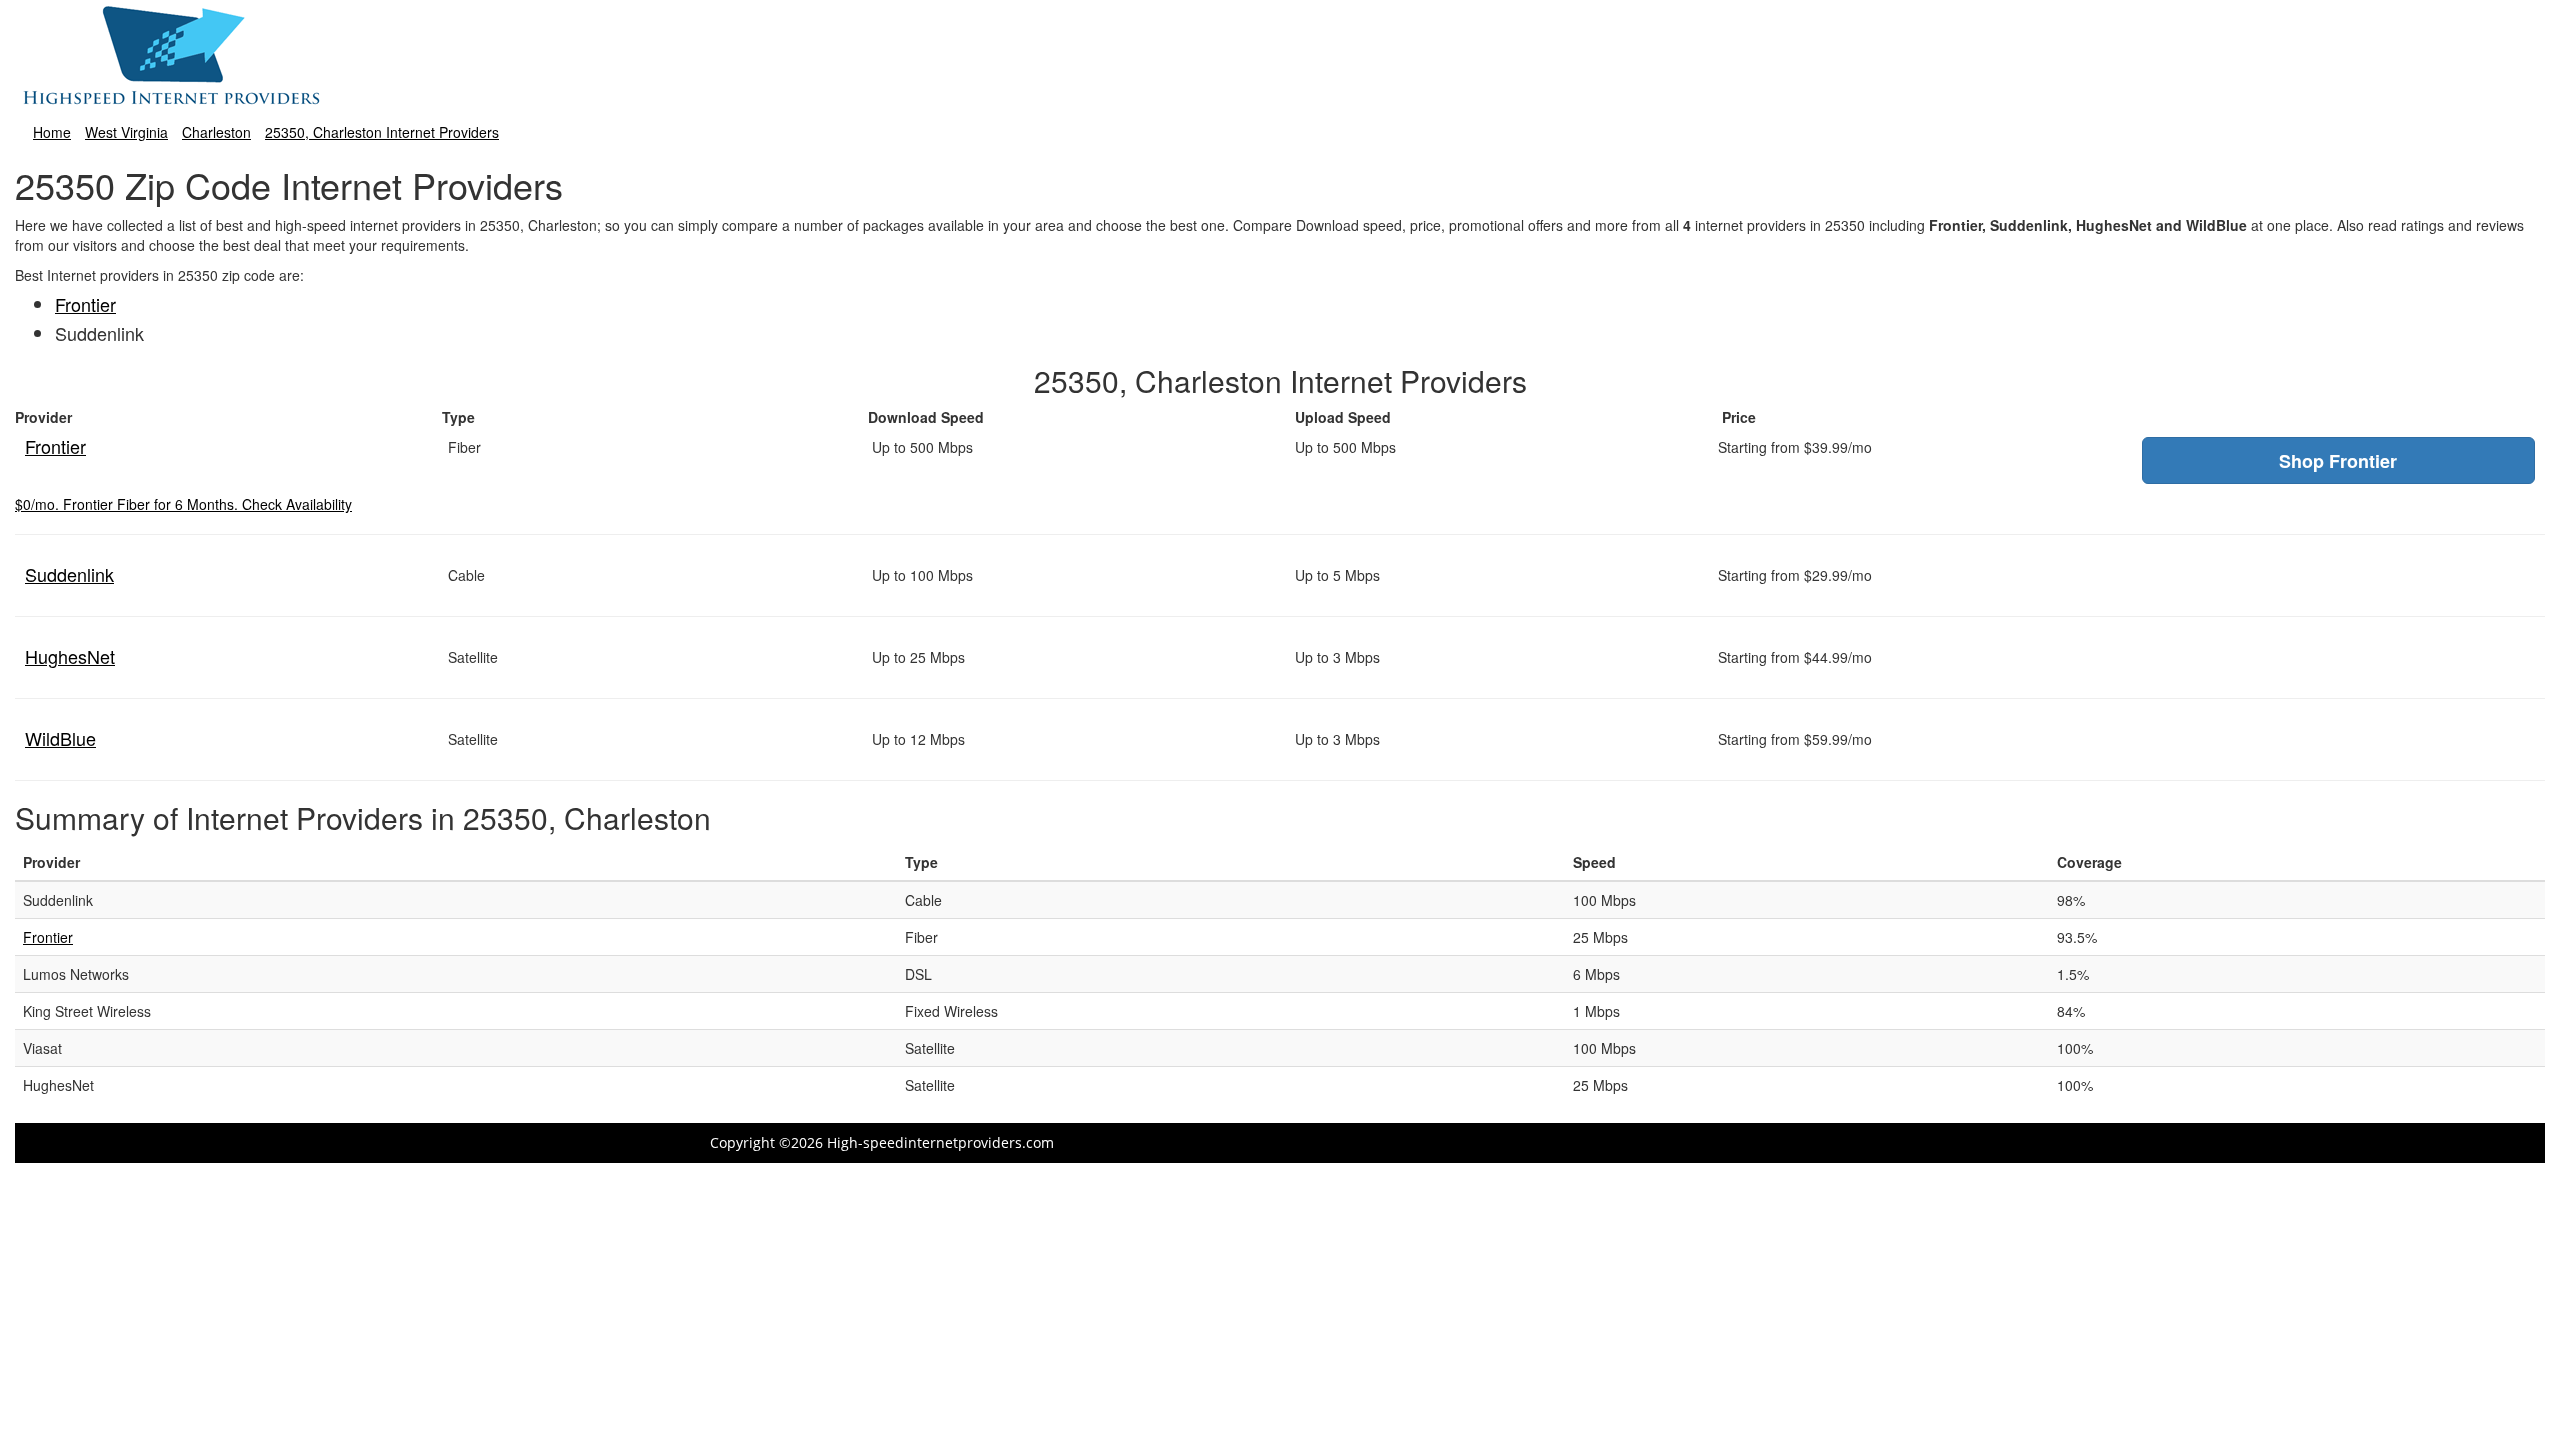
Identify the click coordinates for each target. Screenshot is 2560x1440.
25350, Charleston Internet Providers (382, 132)
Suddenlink (69, 574)
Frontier (85, 304)
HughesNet (70, 656)
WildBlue (60, 738)
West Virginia (126, 132)
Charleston (216, 132)
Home (52, 132)
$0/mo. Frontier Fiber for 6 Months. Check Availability (183, 504)
